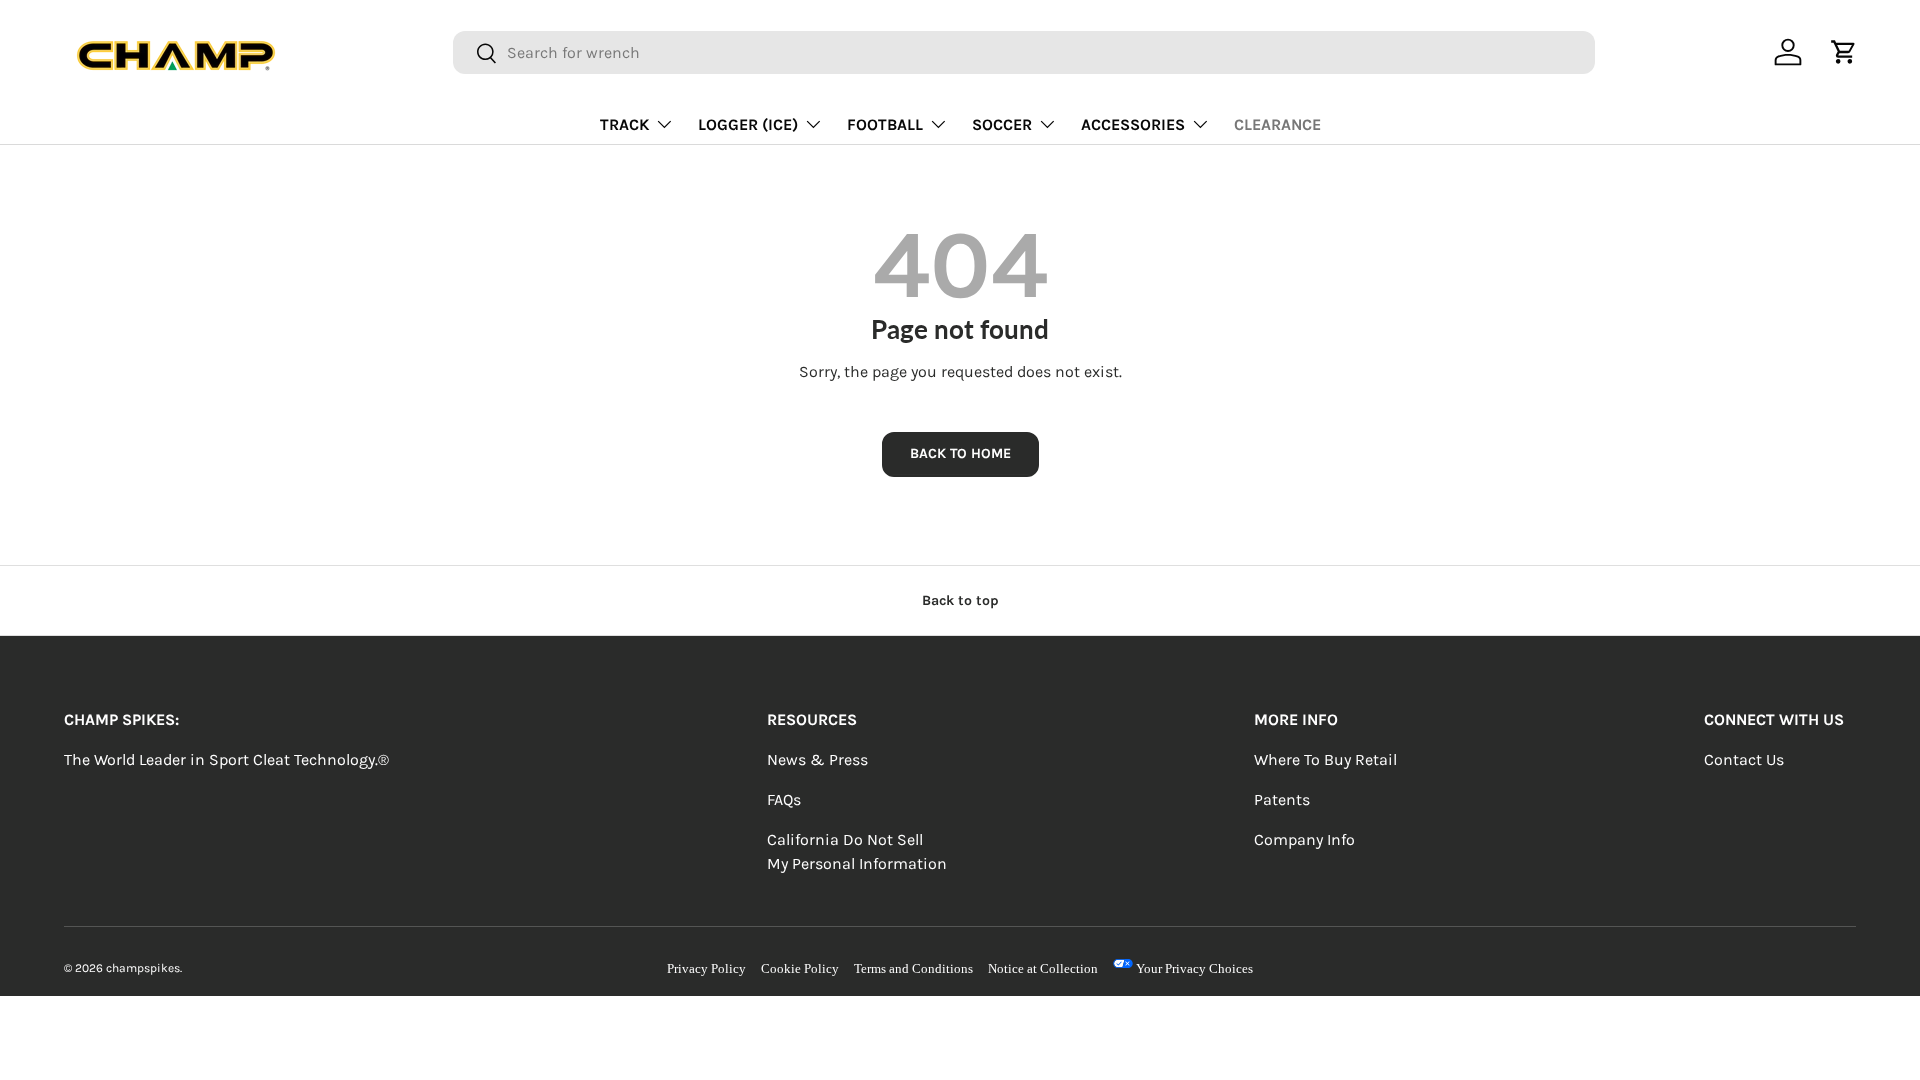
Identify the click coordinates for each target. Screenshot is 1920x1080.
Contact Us (1744, 759)
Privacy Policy (706, 968)
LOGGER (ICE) (748, 124)
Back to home (960, 453)
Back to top (960, 600)
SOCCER (1002, 124)
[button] (1844, 52)
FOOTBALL (885, 124)
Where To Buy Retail (1325, 759)
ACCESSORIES (1133, 124)
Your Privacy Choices (1193, 968)
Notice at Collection (1043, 968)
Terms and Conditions (913, 968)
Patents (1282, 799)
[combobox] (1023, 52)
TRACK (624, 124)
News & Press (817, 759)
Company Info (1304, 839)
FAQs (784, 799)
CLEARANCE (1277, 124)
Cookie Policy (800, 968)
